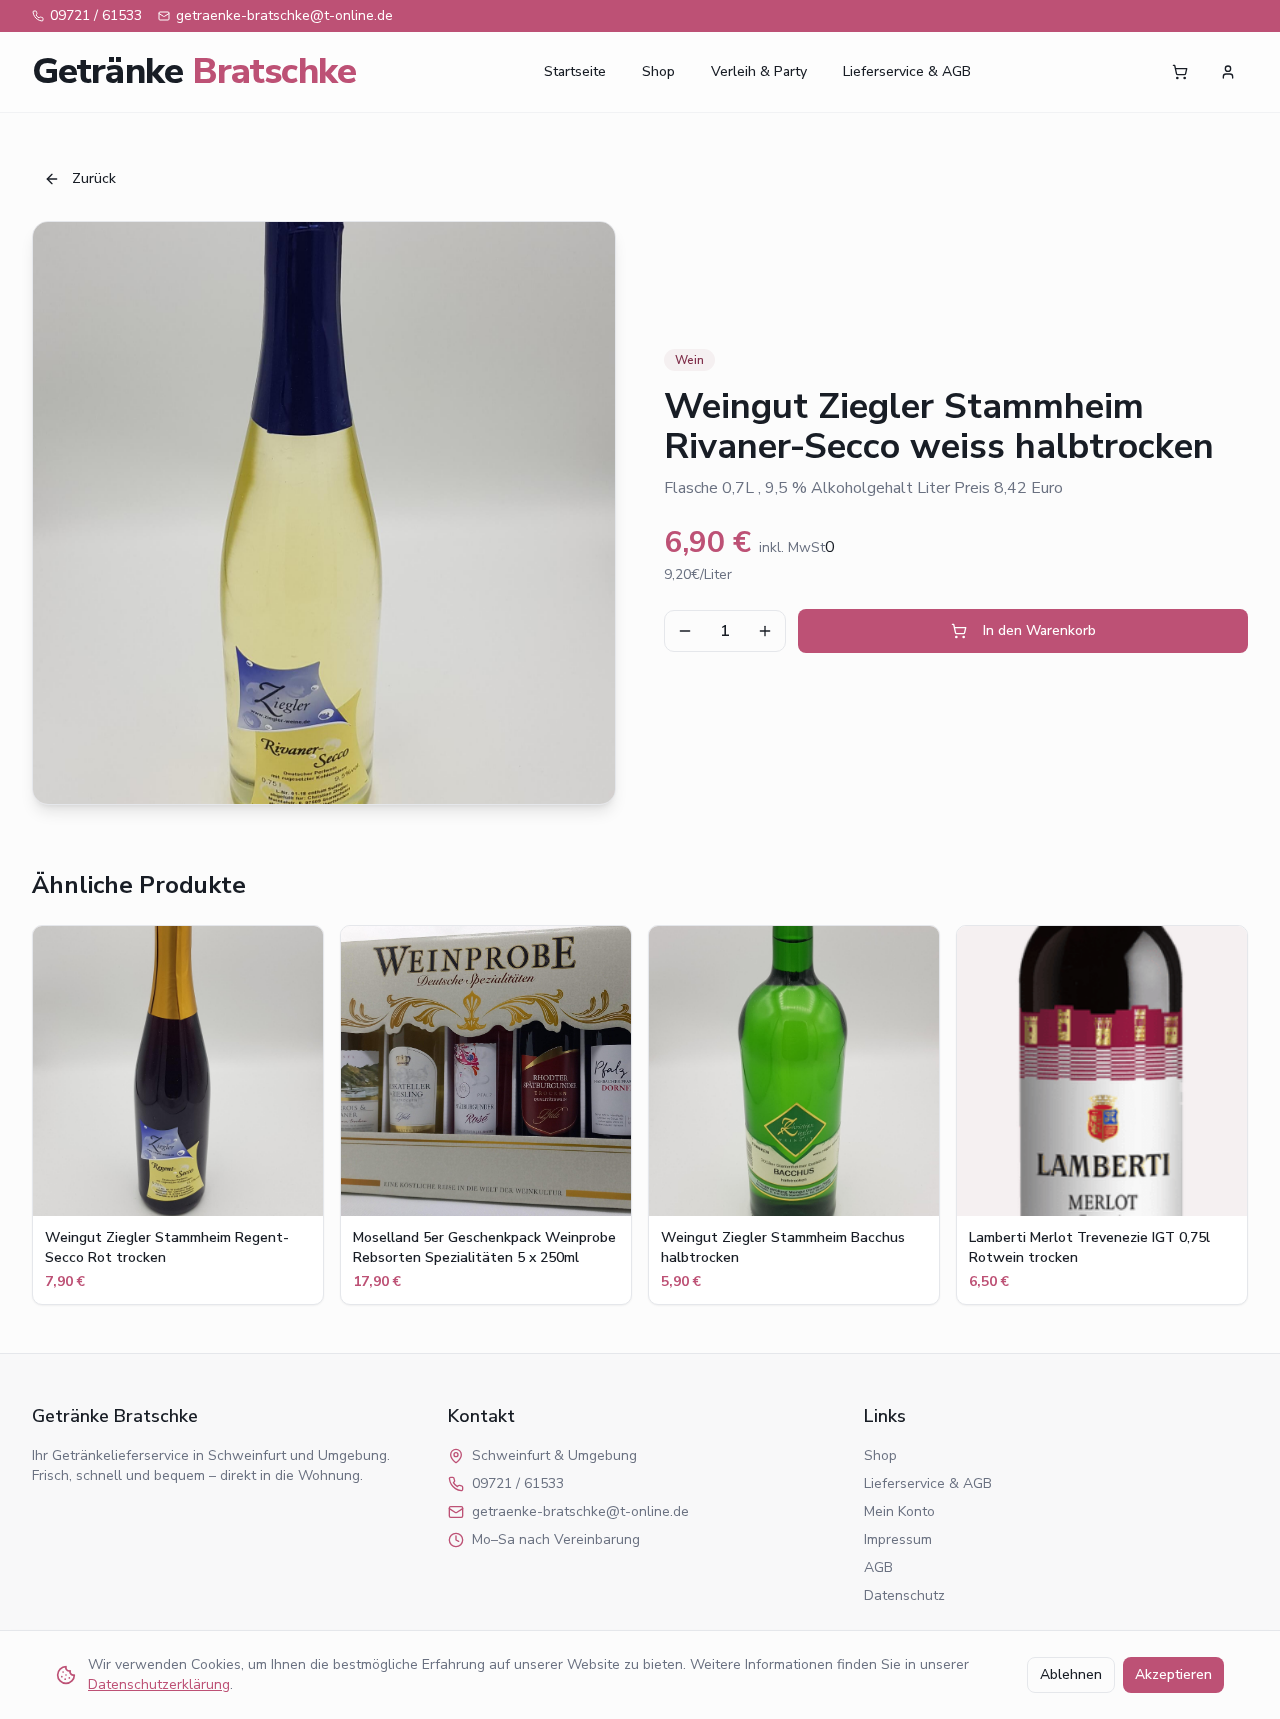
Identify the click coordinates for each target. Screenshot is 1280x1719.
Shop (658, 71)
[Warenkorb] (1180, 72)
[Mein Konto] (1228, 72)
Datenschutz (904, 1595)
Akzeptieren (1173, 1674)
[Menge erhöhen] (765, 631)
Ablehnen (1071, 1674)
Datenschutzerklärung (159, 1684)
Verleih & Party (759, 71)
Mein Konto (899, 1511)
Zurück (94, 178)
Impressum (898, 1539)
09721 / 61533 (96, 15)
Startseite (575, 71)
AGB (878, 1567)
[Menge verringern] (685, 631)
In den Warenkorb (1039, 630)
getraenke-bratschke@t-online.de (284, 15)
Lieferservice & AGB (907, 71)
